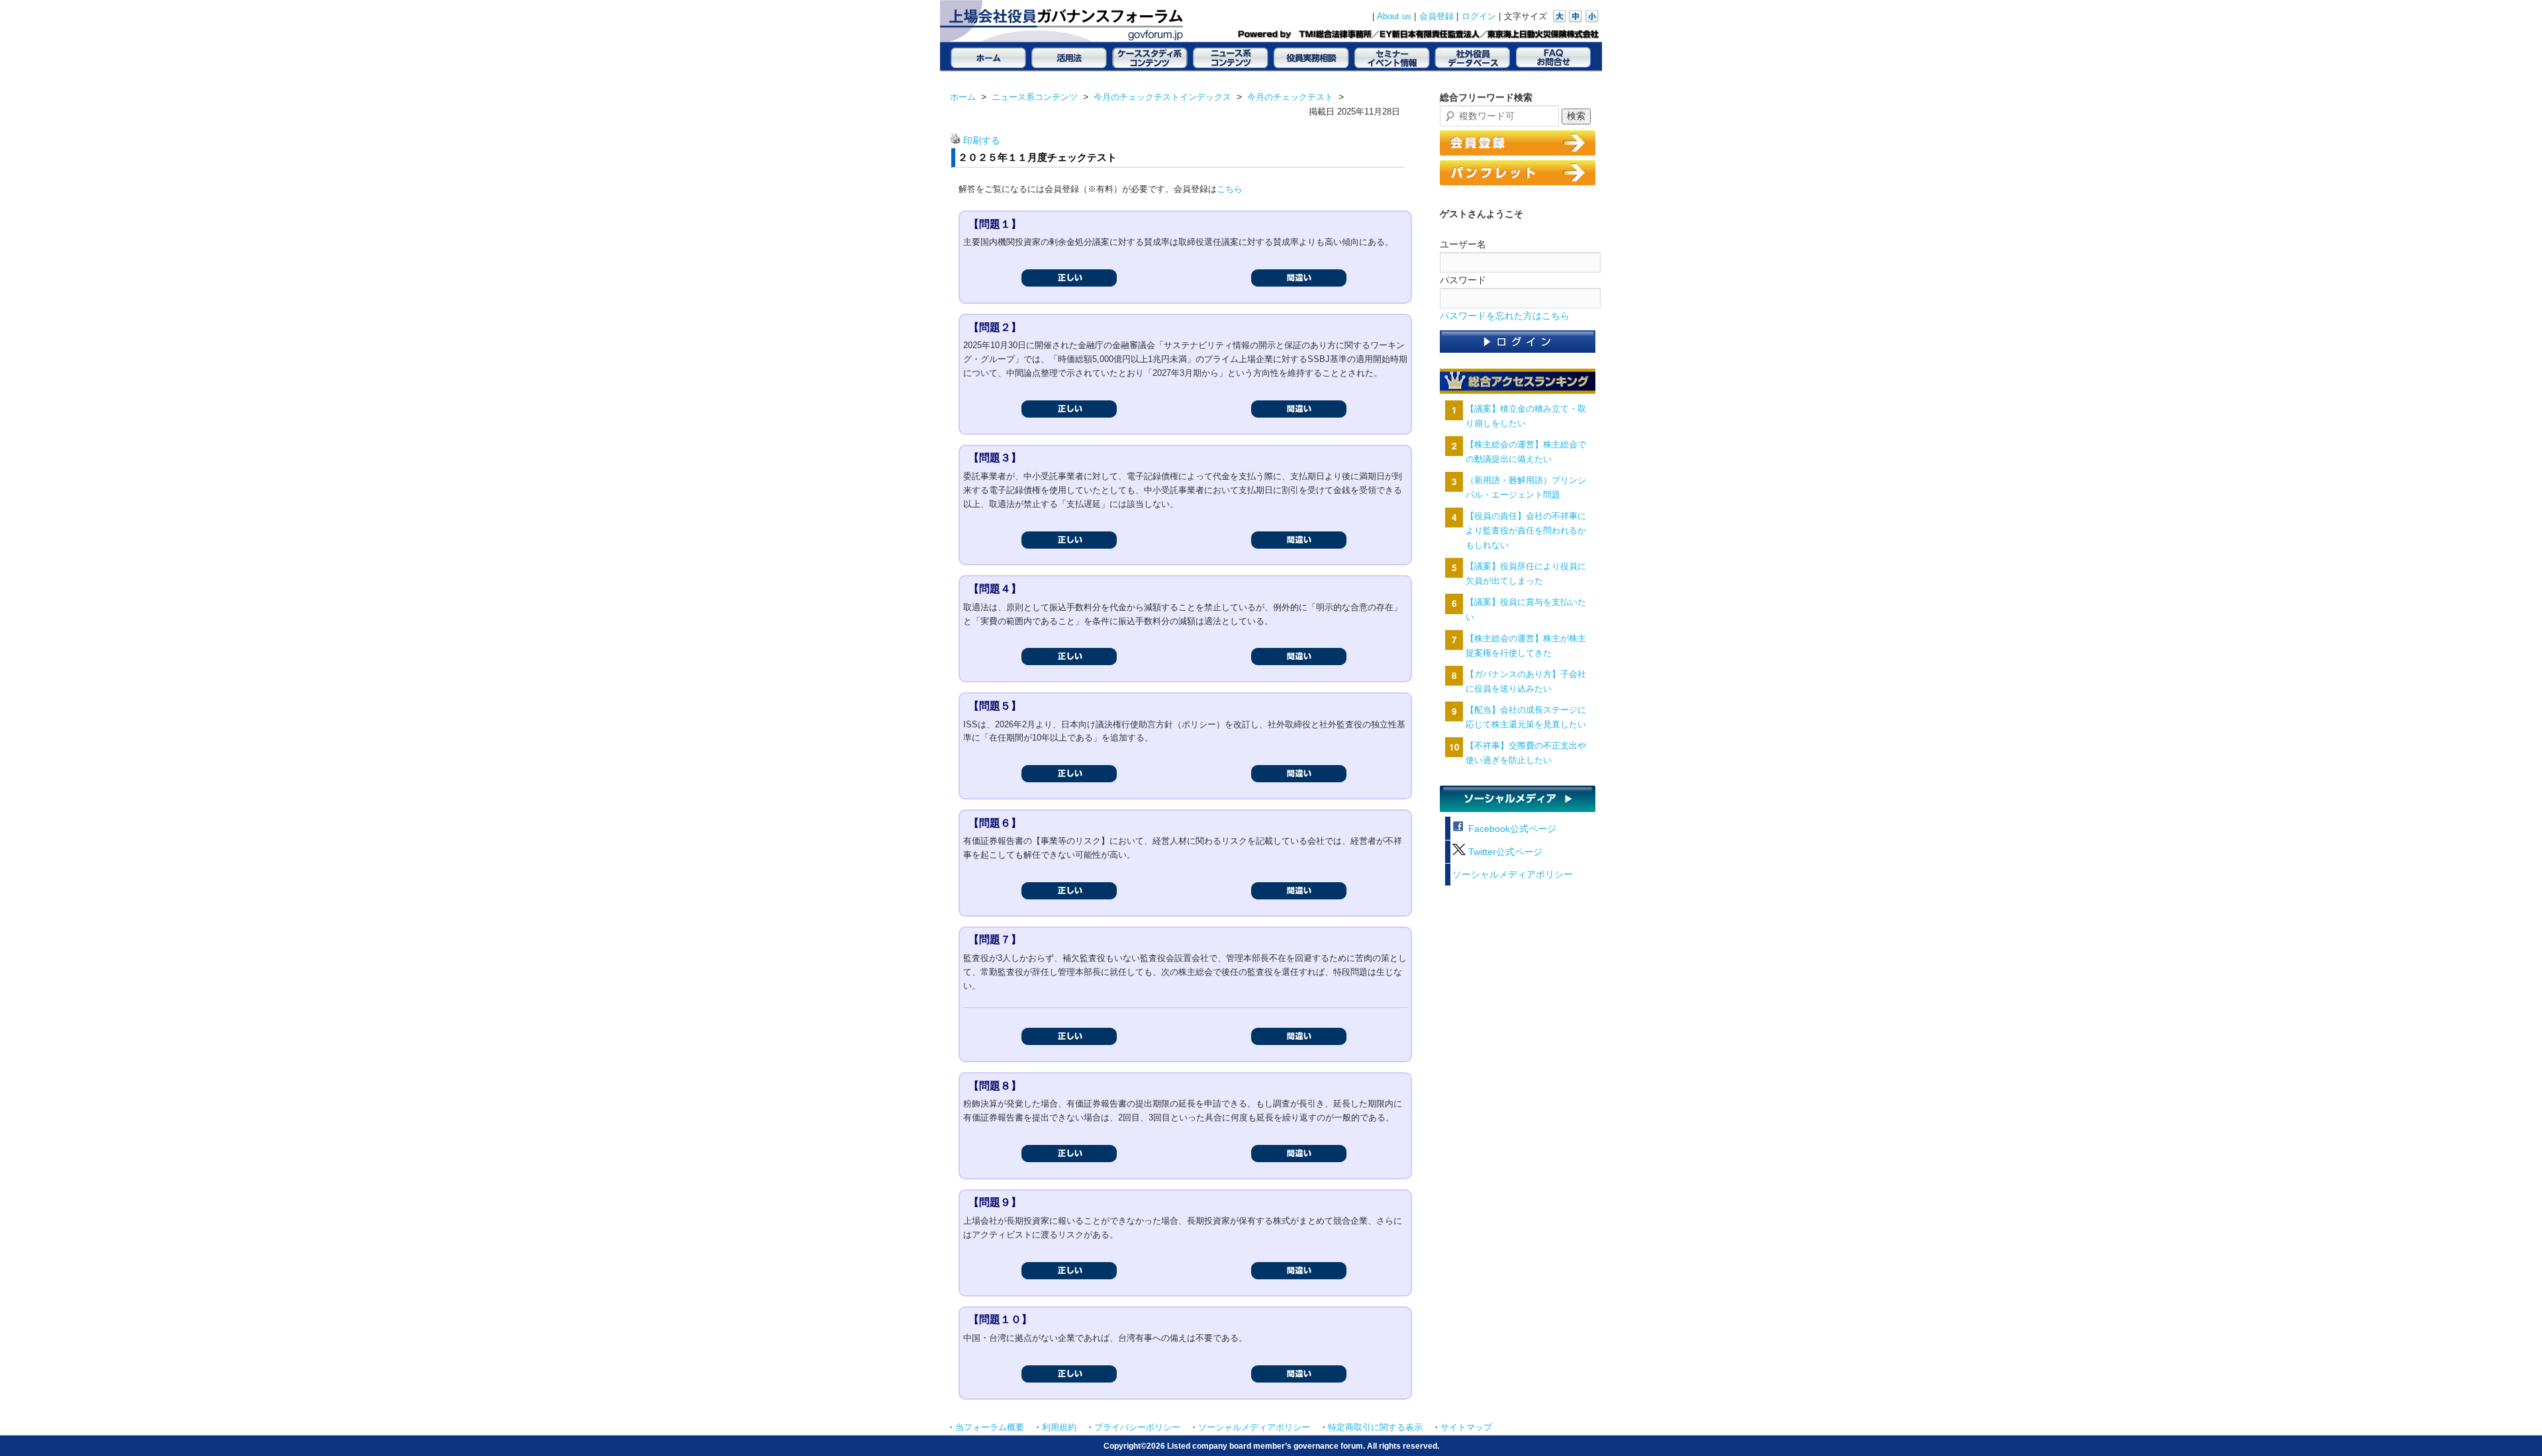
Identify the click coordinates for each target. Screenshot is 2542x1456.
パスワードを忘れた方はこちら (1505, 316)
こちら (1230, 189)
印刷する (982, 141)
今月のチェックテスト (1290, 97)
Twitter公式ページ (1504, 852)
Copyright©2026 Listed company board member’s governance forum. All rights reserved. (1271, 1446)
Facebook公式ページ (1511, 829)
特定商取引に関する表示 (1375, 1428)
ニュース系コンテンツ (1035, 97)
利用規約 (1059, 1428)
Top (2511, 1425)
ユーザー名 (1463, 244)
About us (1394, 17)
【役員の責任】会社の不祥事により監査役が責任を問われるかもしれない (1526, 530)
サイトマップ (1466, 1428)
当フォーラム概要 (990, 1428)
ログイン (1479, 17)
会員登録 (1436, 17)
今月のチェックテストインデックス (1162, 97)
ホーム (963, 97)
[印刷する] (955, 141)
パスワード (1463, 280)
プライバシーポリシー (1137, 1428)
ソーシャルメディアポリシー (1513, 875)
